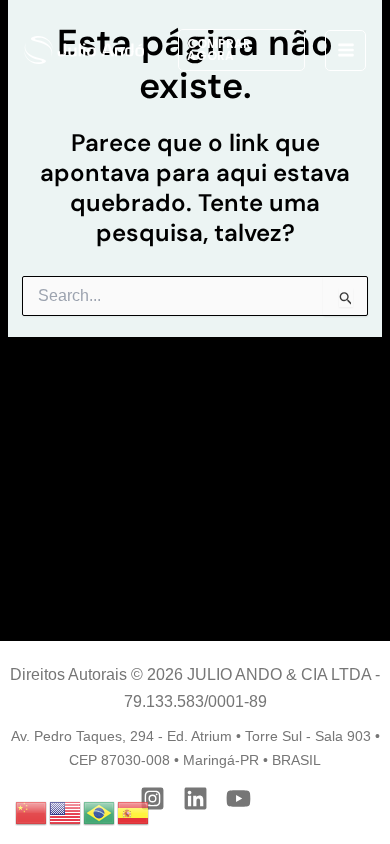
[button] (241, 50)
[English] (66, 812)
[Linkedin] (195, 798)
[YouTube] (238, 798)
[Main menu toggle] (345, 50)
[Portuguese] (100, 812)
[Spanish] (134, 812)
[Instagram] (152, 798)
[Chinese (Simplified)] (32, 812)
